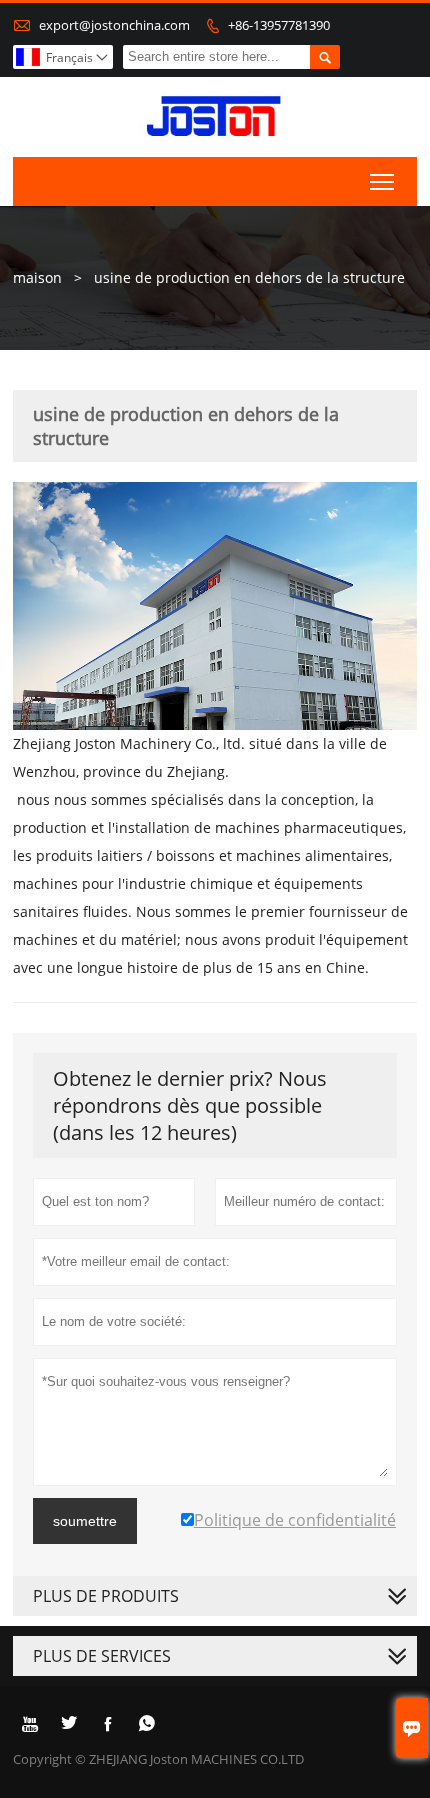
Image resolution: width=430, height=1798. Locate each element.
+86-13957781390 (279, 25)
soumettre (85, 1521)
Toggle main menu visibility (382, 181)
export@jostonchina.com (114, 25)
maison (37, 277)
